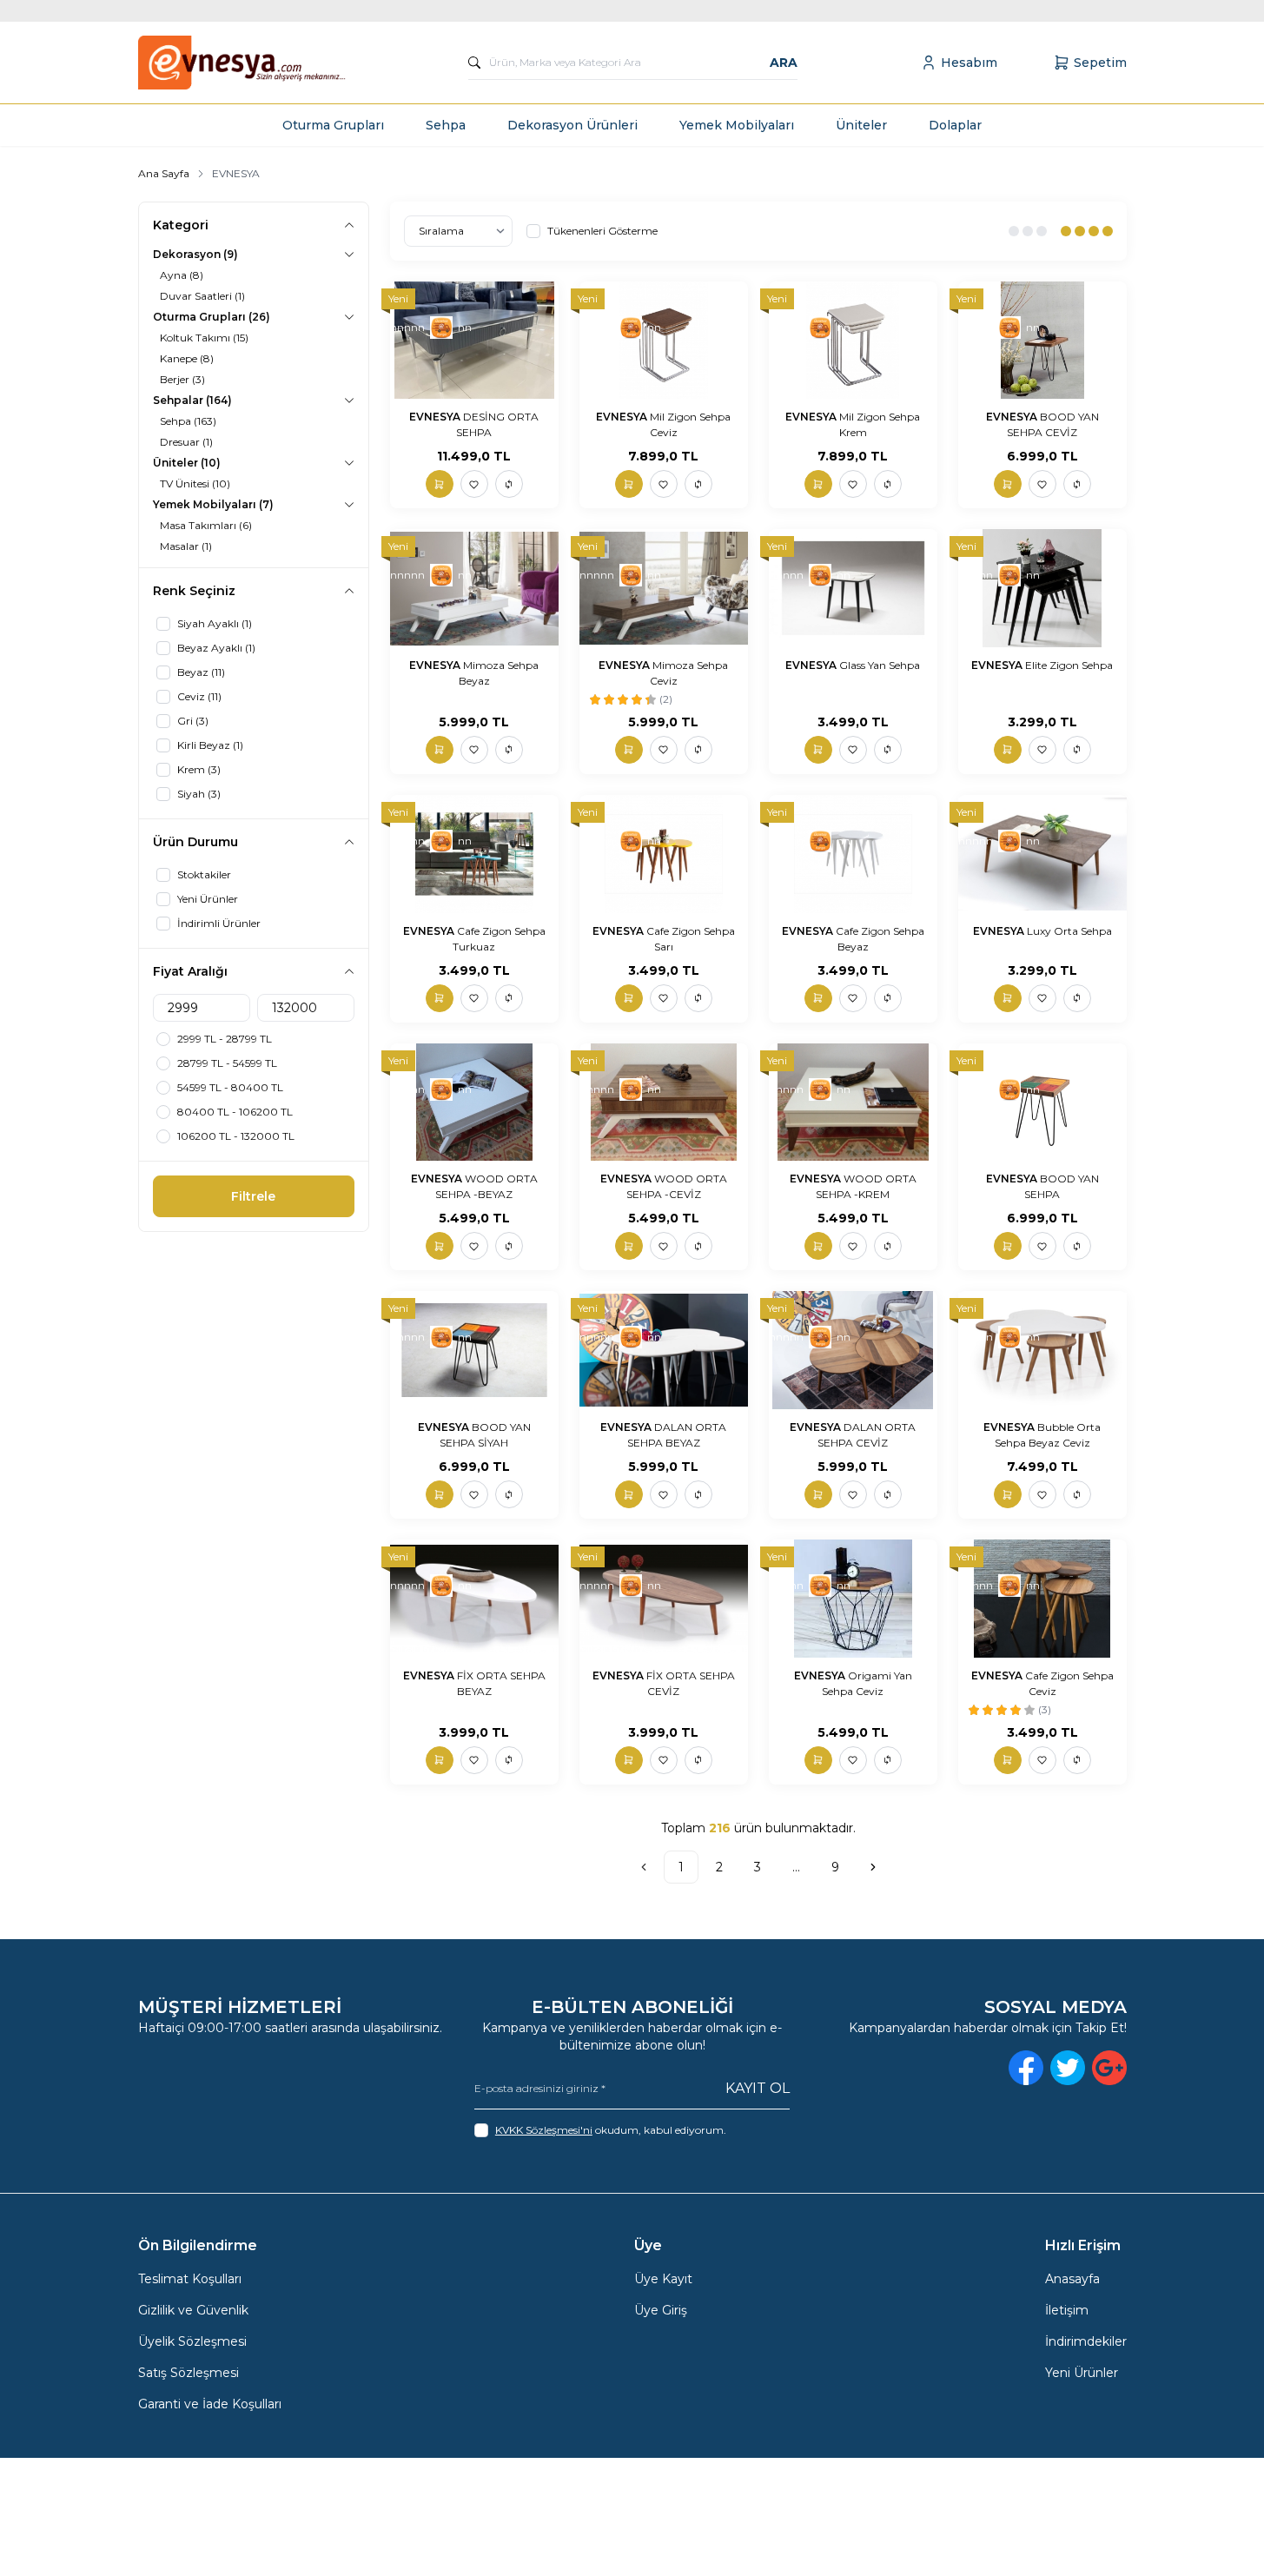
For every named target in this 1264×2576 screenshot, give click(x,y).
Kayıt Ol (758, 2088)
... (796, 1867)
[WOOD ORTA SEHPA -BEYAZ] (474, 1103)
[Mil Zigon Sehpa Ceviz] (664, 341)
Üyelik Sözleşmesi (192, 2341)
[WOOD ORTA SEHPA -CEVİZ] (664, 1103)
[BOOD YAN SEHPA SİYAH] (474, 1350)
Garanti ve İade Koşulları (210, 2404)
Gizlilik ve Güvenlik (193, 2310)
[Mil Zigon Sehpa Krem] (853, 341)
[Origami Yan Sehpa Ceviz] (853, 1599)
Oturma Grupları (333, 125)
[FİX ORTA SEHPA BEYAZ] (474, 1599)
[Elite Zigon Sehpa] (1042, 588)
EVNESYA (436, 417)
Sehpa (446, 125)
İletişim (1067, 2310)
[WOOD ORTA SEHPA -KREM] (853, 1103)
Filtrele (253, 1196)
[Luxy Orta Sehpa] (1042, 854)
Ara (784, 63)
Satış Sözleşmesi (189, 2373)
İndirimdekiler (1086, 2341)
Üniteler (861, 125)
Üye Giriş (661, 2310)
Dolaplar (955, 125)
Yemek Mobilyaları (737, 125)
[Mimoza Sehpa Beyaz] (474, 588)
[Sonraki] (873, 1867)
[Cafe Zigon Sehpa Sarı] (664, 854)
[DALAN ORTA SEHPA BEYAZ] (664, 1350)
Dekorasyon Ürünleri (572, 125)
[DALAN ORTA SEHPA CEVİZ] (853, 1350)
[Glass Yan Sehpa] (853, 588)
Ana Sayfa (164, 173)
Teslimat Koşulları (190, 2279)
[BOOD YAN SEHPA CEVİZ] (1042, 341)
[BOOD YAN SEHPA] (1042, 1103)
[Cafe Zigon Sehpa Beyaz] (853, 854)
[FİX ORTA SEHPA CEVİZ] (664, 1599)
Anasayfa (1072, 2279)
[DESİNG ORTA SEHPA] (474, 341)
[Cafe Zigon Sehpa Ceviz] (1042, 1599)
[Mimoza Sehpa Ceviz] (664, 588)
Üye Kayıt (663, 2279)
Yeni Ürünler (1082, 2373)
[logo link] (242, 63)
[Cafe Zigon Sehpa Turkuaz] (474, 854)
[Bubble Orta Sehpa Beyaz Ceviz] (1042, 1350)
